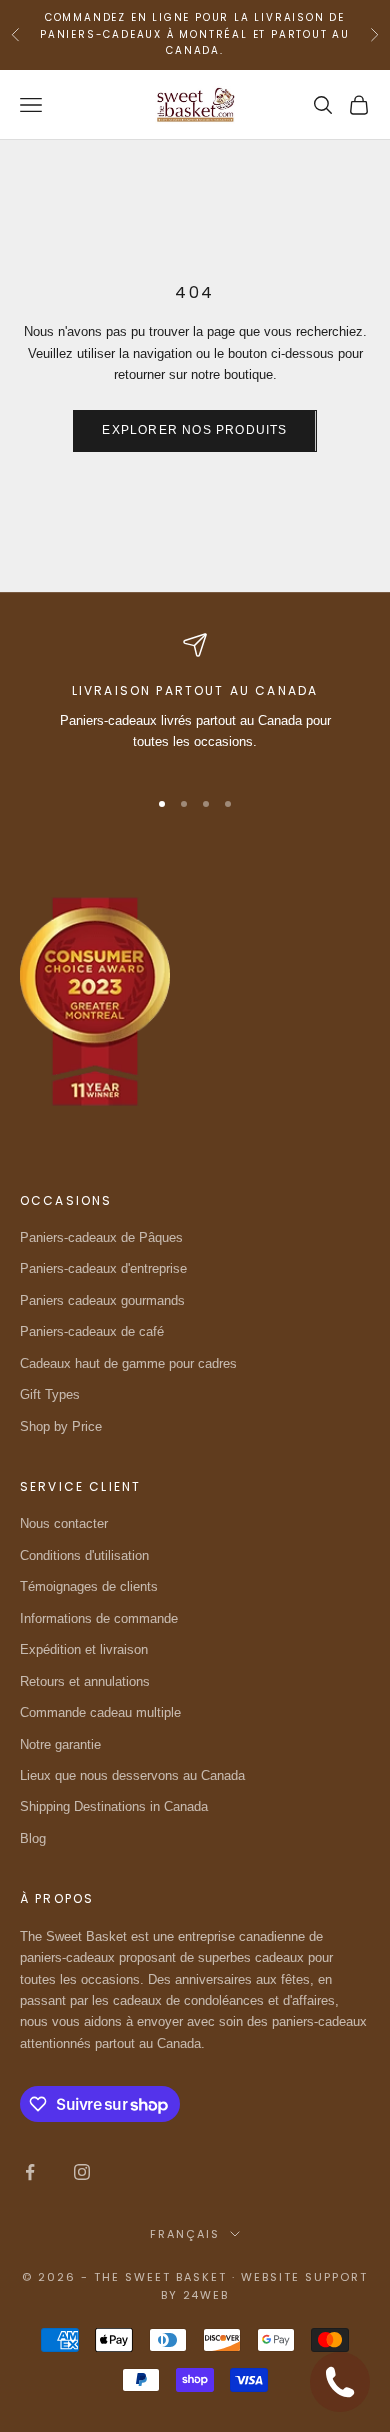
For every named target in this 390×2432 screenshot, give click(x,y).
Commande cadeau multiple (100, 1712)
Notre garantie (60, 1744)
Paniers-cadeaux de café (92, 1331)
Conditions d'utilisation (84, 1555)
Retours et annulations (85, 1681)
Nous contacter (64, 1523)
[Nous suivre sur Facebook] (30, 2172)
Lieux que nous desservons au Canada (132, 1775)
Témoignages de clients (89, 1586)
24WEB (206, 2295)
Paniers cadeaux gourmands (102, 1300)
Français (185, 2234)
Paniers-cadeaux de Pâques (101, 1237)
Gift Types (50, 1394)
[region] (195, 700)
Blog (33, 1838)
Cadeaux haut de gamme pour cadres (128, 1363)
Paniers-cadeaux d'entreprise (103, 1268)
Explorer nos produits (194, 430)
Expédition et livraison (84, 1649)
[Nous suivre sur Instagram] (82, 2172)
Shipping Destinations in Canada (114, 1806)
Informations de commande (99, 1618)
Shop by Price (61, 1426)
